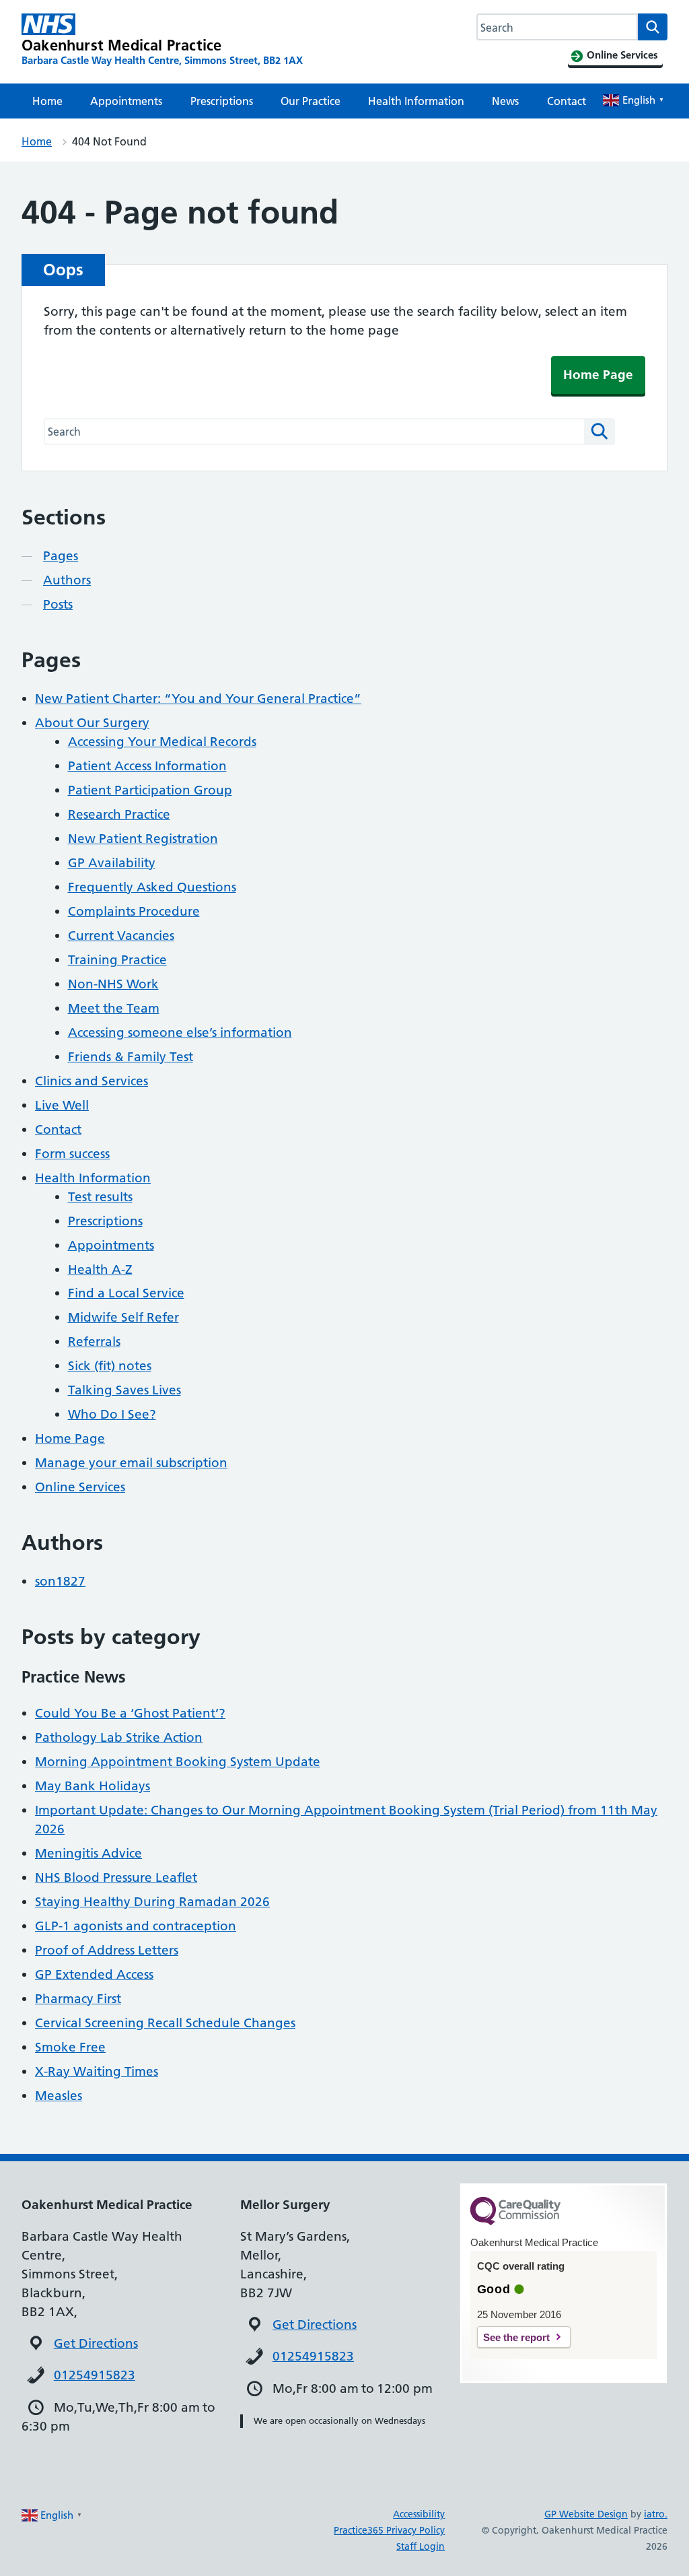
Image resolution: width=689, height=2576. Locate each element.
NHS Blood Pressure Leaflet (116, 1877)
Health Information (416, 101)
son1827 (60, 1581)
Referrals (94, 1342)
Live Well (62, 1105)
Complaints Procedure (134, 911)
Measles (59, 2096)
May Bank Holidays (93, 1786)
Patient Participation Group (150, 790)
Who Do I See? (112, 1414)
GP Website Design (586, 2514)
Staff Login (421, 2546)
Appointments (126, 101)
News (505, 101)
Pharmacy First (78, 1999)
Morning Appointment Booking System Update (178, 1762)
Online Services (80, 1487)
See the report (516, 2337)
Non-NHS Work (113, 984)
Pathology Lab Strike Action (119, 1737)
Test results (100, 1197)
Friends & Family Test (131, 1057)
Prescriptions (222, 101)
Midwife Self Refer (123, 1317)
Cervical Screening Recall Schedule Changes (165, 2023)
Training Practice (117, 960)
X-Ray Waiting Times (97, 2071)
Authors (67, 580)
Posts (58, 604)
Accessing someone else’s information (180, 1032)
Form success (72, 1154)
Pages (61, 556)
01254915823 (95, 2375)
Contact (567, 101)
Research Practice (119, 814)
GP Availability (112, 863)
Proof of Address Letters (107, 1950)
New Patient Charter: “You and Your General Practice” (198, 699)
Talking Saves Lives (124, 1390)
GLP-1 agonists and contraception (136, 1926)
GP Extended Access (94, 1974)
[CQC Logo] (515, 2222)
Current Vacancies (121, 936)
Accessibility (419, 2514)
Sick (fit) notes (110, 1366)
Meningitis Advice (88, 1853)
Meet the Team (114, 1008)
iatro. (656, 2514)
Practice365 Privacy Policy (389, 2530)
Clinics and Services (92, 1081)
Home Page (598, 375)
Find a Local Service (126, 1293)
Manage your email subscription (131, 1463)
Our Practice (311, 101)
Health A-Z (100, 1269)
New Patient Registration (143, 839)
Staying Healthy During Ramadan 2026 (152, 1902)
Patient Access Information (147, 766)
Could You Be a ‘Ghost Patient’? (130, 1713)
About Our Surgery (92, 723)
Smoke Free (70, 2047)
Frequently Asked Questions (152, 887)
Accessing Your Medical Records (162, 742)
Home (47, 101)
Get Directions (96, 2343)
